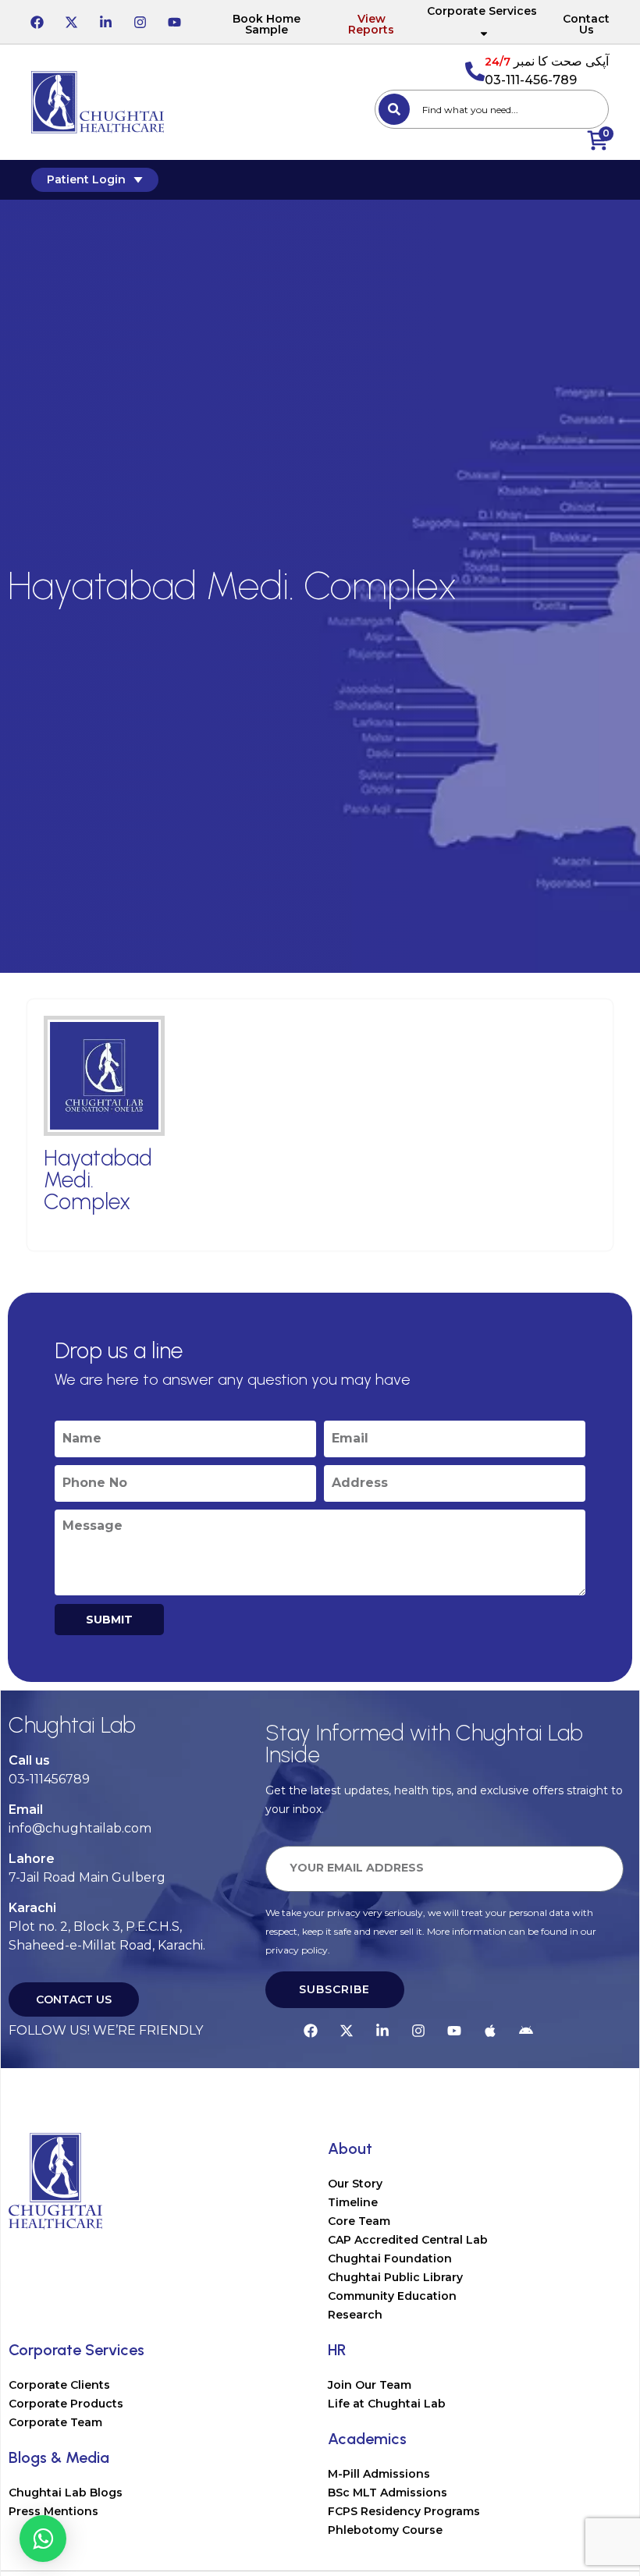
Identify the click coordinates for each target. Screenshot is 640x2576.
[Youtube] (174, 22)
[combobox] (492, 109)
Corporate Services (482, 11)
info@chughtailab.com (80, 1828)
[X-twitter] (71, 22)
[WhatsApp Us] (43, 2539)
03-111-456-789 (531, 80)
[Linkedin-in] (105, 22)
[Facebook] (37, 22)
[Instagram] (140, 22)
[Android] (526, 2031)
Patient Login (86, 179)
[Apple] (490, 2031)
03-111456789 (49, 1779)
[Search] (394, 109)
